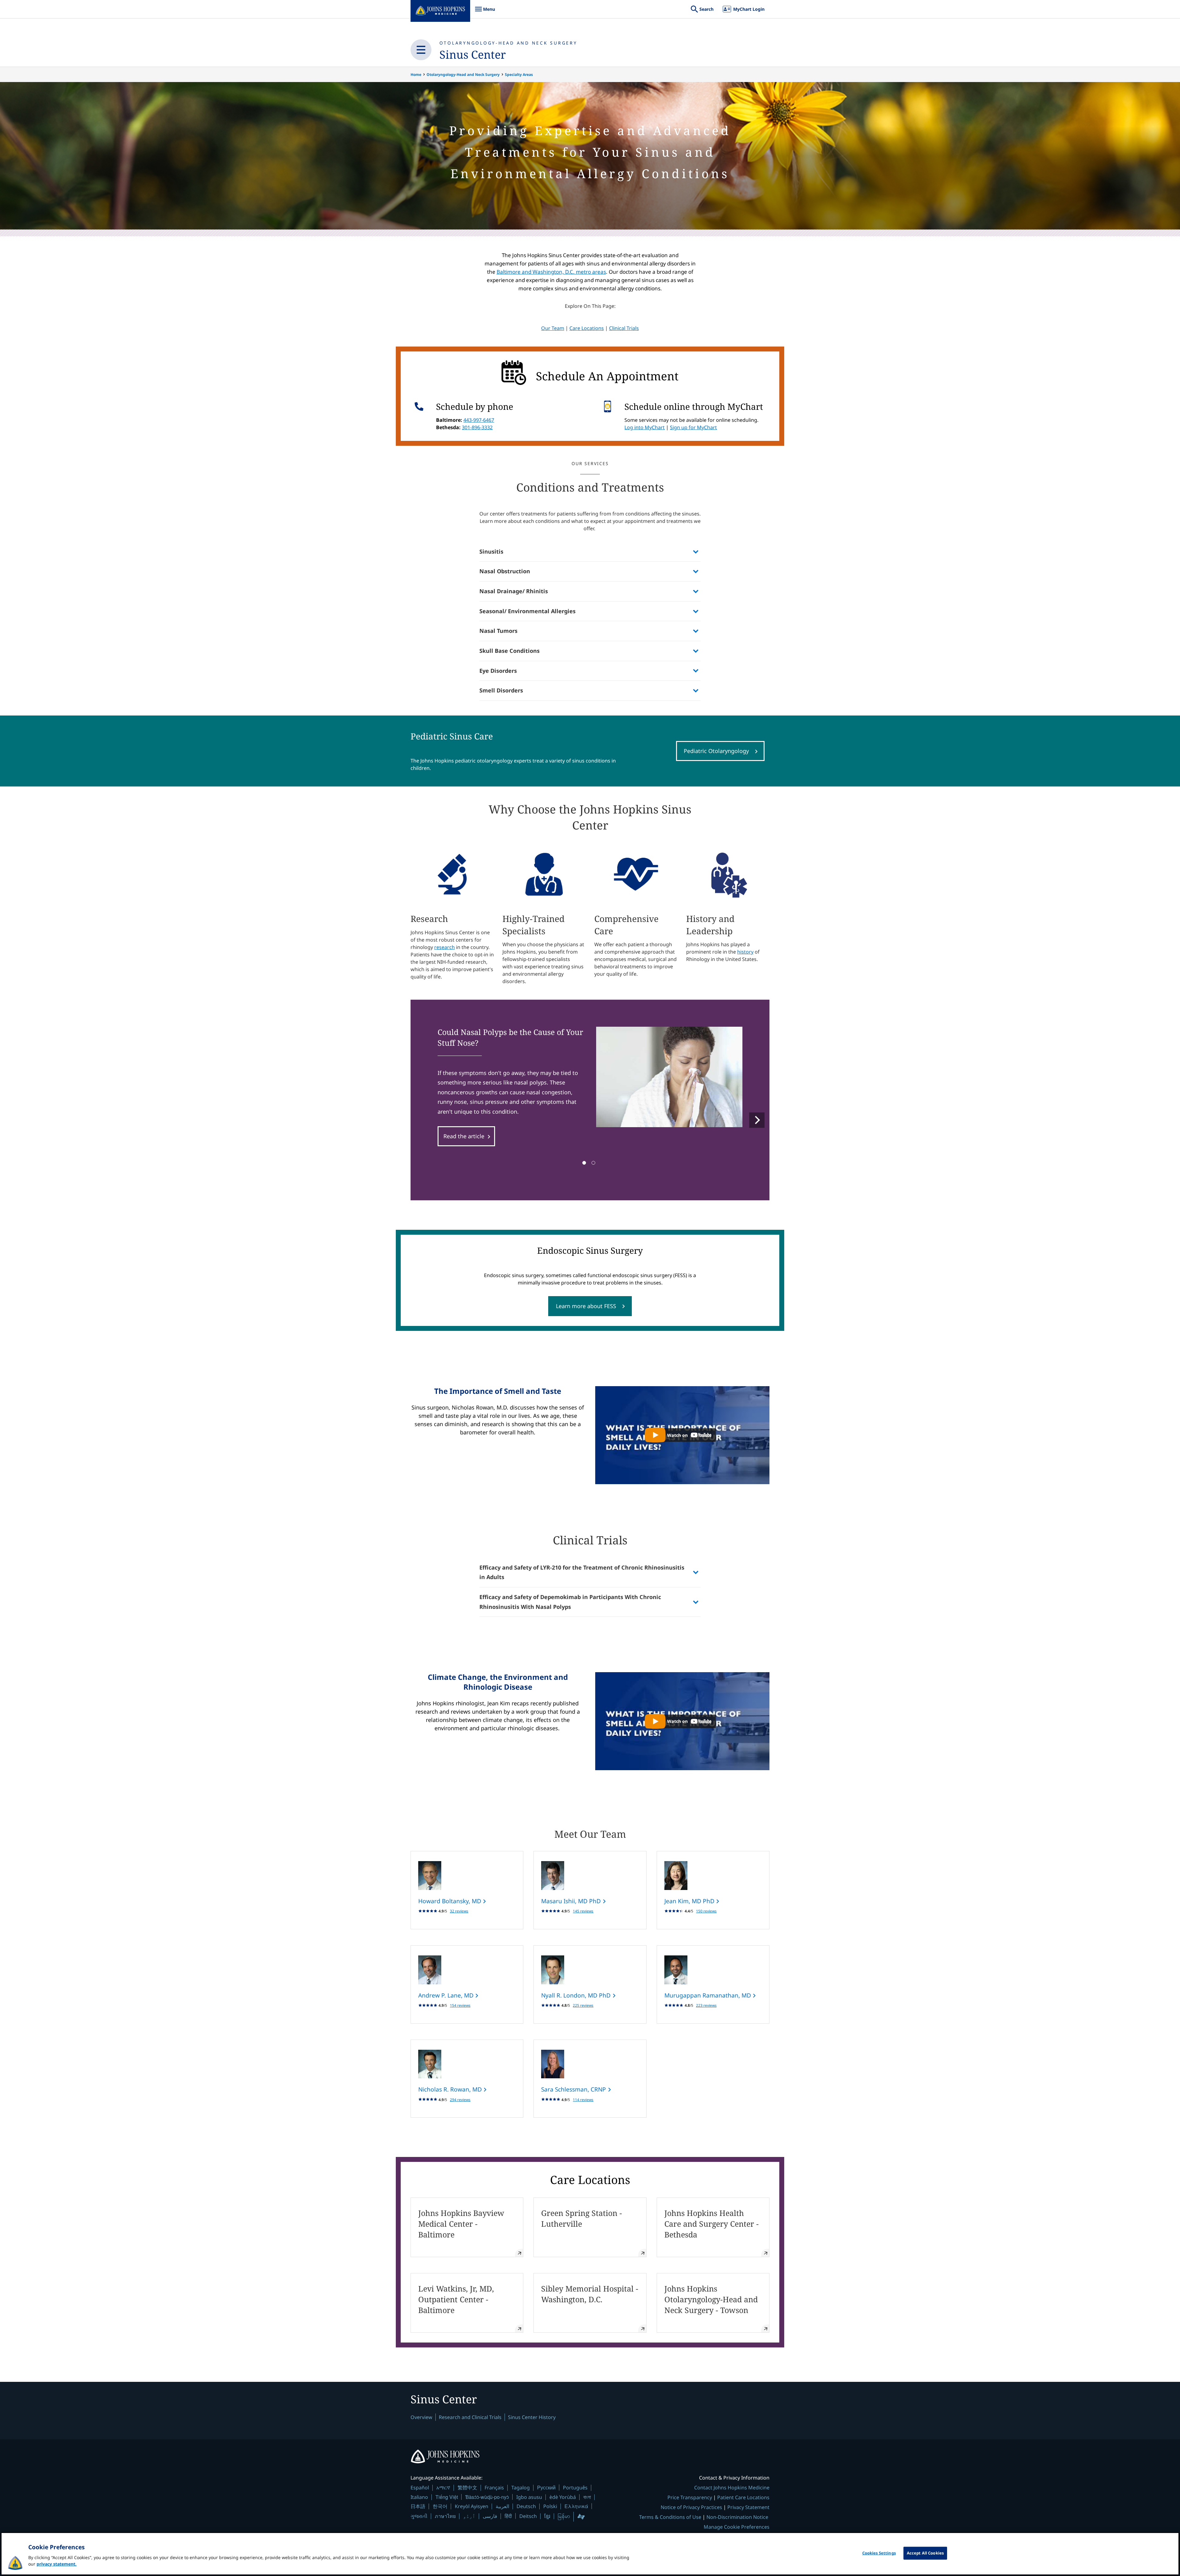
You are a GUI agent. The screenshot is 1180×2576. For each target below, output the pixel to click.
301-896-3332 (477, 427)
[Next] (757, 1120)
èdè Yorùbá (563, 2497)
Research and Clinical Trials (470, 2417)
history (745, 952)
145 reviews (583, 1911)
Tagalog (521, 2488)
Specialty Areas (519, 74)
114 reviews (583, 2100)
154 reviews (460, 2005)
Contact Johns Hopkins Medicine (732, 2488)
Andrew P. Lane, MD (447, 1995)
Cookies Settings (879, 2553)
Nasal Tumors (498, 631)
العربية (502, 2506)
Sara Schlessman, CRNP (574, 2089)
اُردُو (469, 2516)
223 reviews (706, 2005)
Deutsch (526, 2506)
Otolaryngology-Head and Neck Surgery (508, 43)
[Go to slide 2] (593, 1163)
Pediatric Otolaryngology (716, 751)
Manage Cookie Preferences (737, 2527)
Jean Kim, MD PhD (690, 1901)
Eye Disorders (498, 671)
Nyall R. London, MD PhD (577, 1995)
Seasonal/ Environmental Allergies (527, 611)
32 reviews (459, 1911)
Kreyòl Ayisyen (472, 2506)
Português (575, 2488)
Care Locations (587, 328)
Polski (550, 2506)
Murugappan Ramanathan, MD (708, 1995)
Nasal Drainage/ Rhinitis (514, 591)
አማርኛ (443, 2488)
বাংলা (587, 2497)
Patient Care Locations (743, 2497)
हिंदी (508, 2516)
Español (420, 2488)
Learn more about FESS (586, 1306)
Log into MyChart (645, 427)
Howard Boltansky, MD (450, 1901)
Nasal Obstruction (505, 571)
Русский (546, 2487)
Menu (485, 12)
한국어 (440, 2506)
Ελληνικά (576, 2506)
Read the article (464, 1136)
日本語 (418, 2506)
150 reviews (706, 1911)
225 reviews (583, 2005)
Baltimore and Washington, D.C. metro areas (551, 272)
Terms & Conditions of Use (670, 2517)
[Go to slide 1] (584, 1163)
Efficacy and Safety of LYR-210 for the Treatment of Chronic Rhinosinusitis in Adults (582, 1572)
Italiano (419, 2497)
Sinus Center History (532, 2417)
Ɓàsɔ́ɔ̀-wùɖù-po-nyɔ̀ (487, 2497)
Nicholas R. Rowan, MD (451, 2089)
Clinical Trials (624, 328)
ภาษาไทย (445, 2516)
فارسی (490, 2516)
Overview (421, 2417)
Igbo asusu (529, 2497)
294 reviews (460, 2100)
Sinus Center (473, 55)
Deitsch (528, 2516)
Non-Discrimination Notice (737, 2517)
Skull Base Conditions (509, 651)
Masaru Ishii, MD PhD (572, 1901)
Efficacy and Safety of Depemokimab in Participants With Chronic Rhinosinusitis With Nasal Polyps (570, 1602)
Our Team (553, 328)
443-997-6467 (479, 420)
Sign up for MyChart (693, 427)
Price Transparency (690, 2497)
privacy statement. (57, 2564)
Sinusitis (491, 551)
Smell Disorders (501, 690)
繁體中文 (467, 2488)
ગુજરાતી (419, 2516)
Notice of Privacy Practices (691, 2507)
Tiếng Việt (447, 2497)
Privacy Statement (748, 2507)
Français (494, 2488)
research (444, 947)
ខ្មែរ (547, 2516)
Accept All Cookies (925, 2553)
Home (416, 74)
